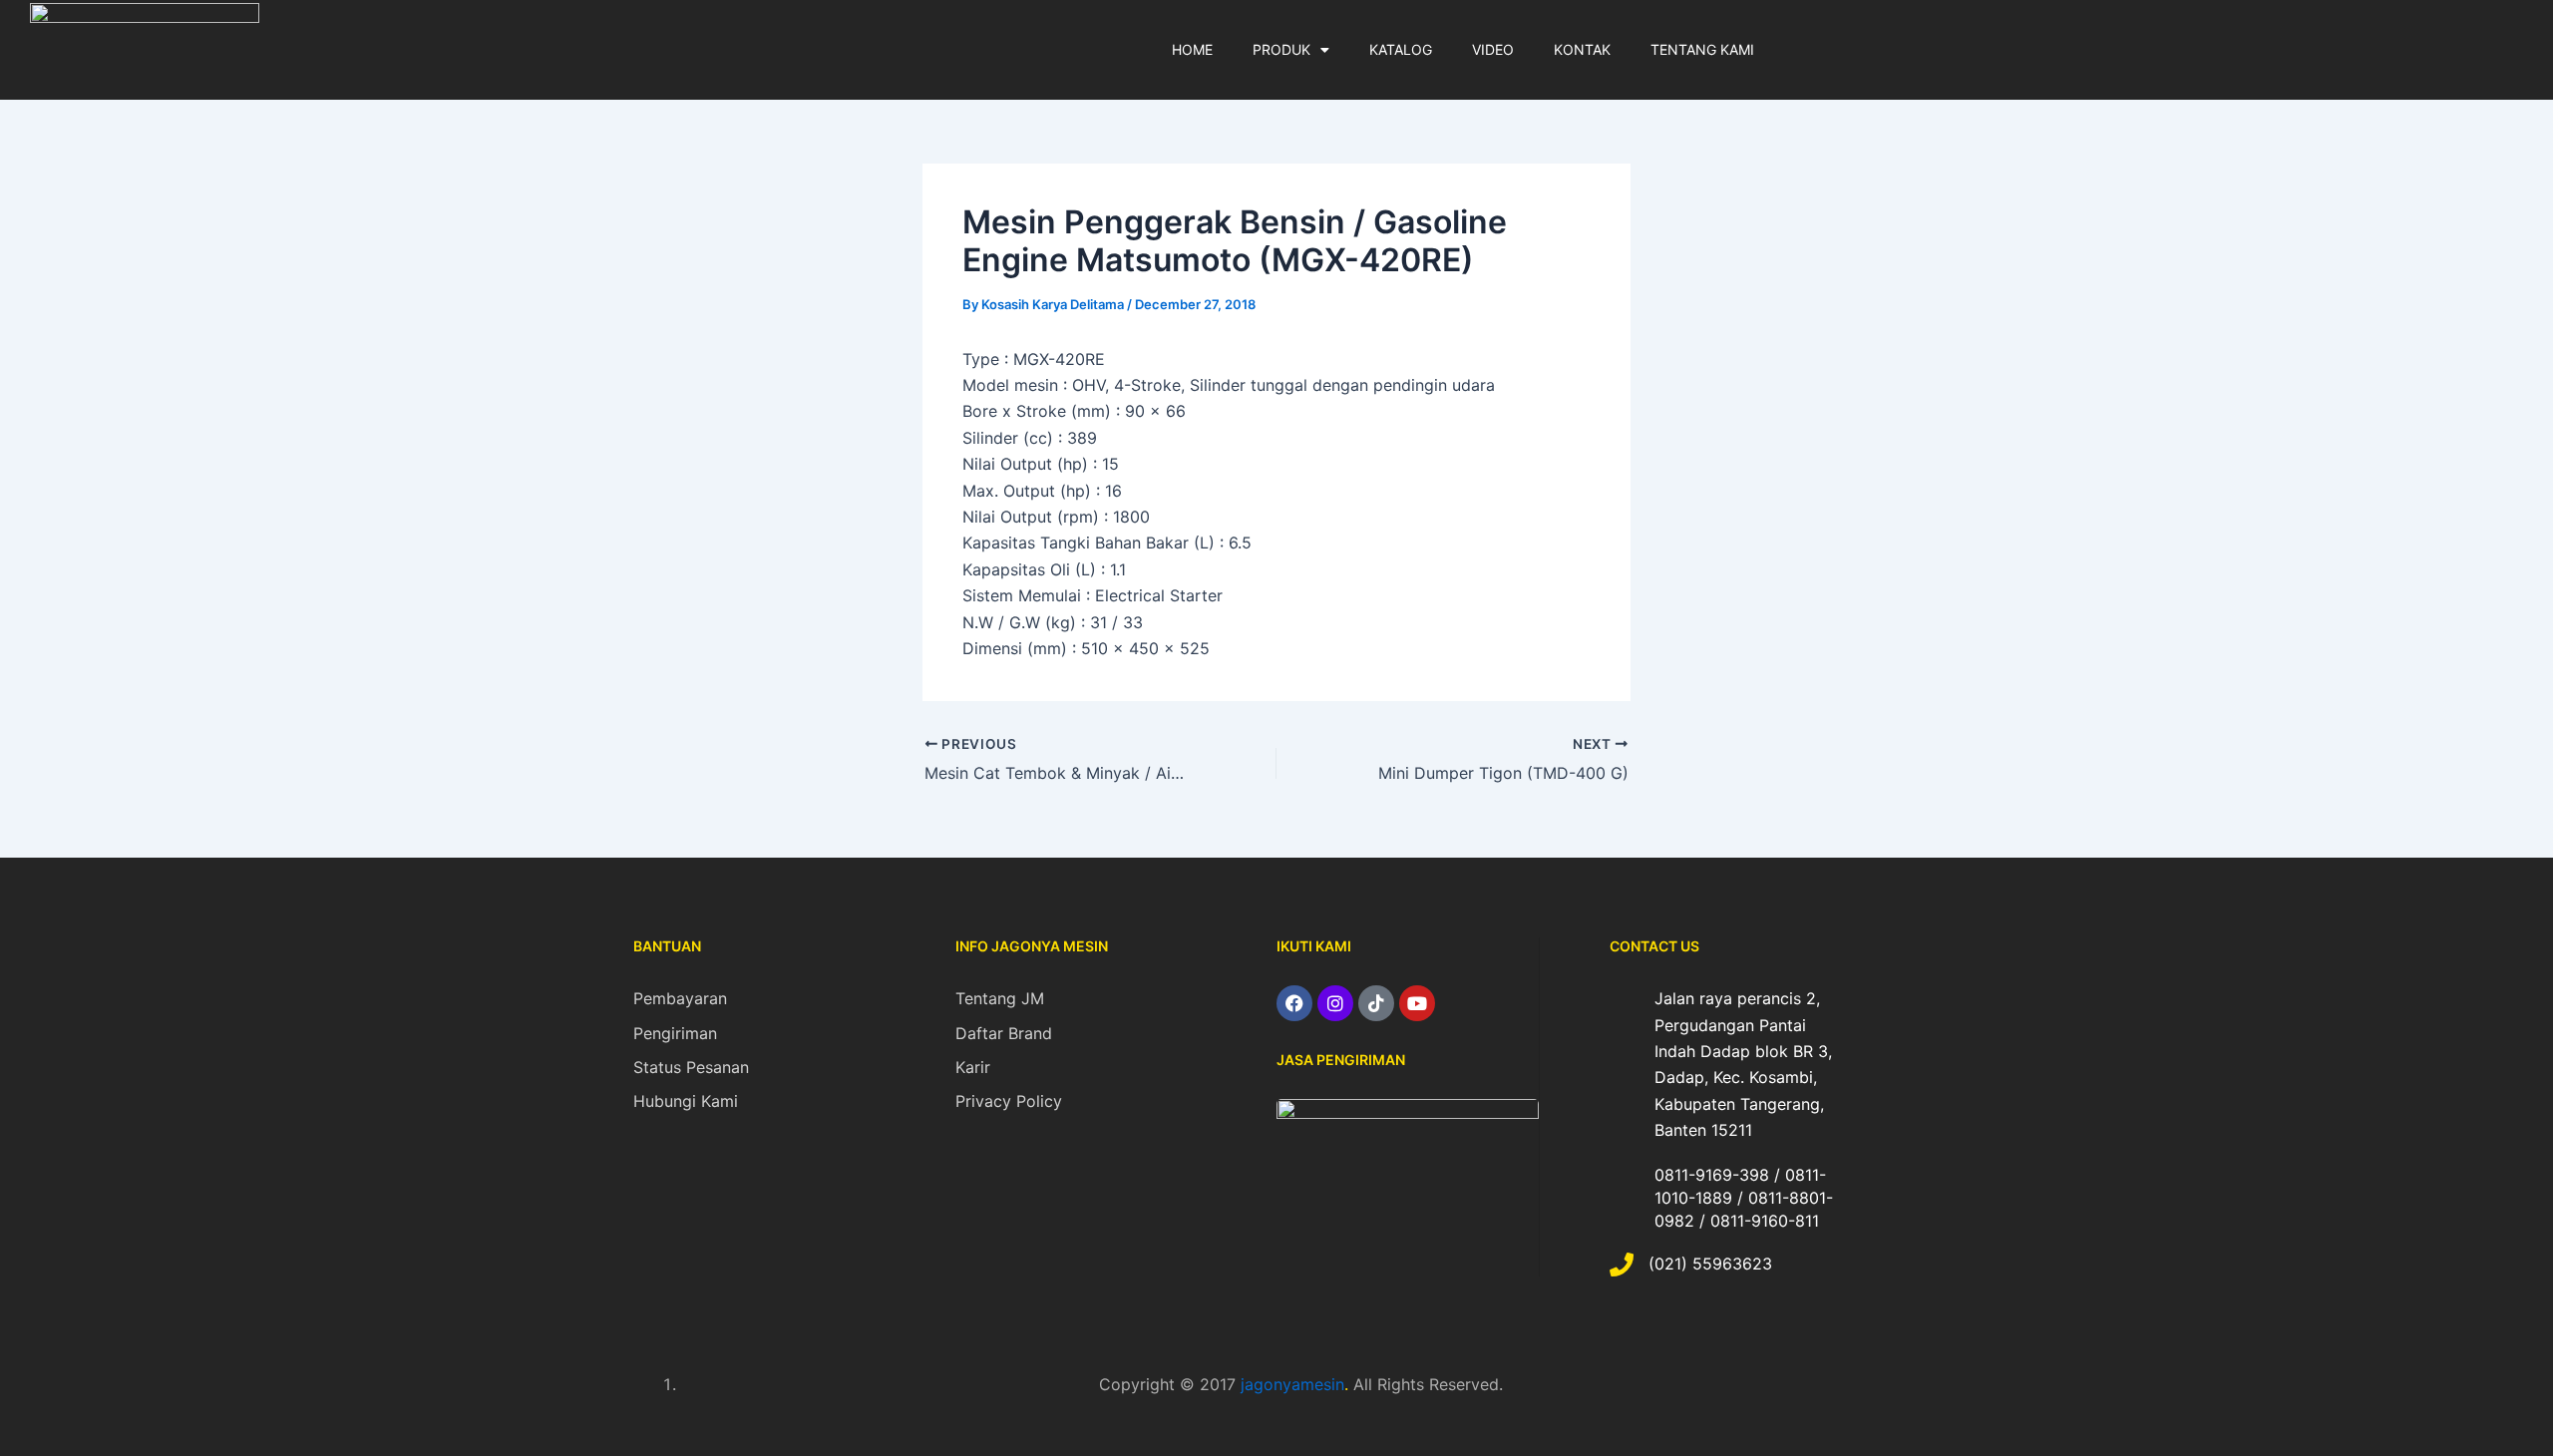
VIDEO (1493, 49)
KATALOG (1401, 49)
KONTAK (1582, 49)
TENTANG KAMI (1702, 49)
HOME (1192, 49)
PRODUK (1281, 49)
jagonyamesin (1292, 1384)
